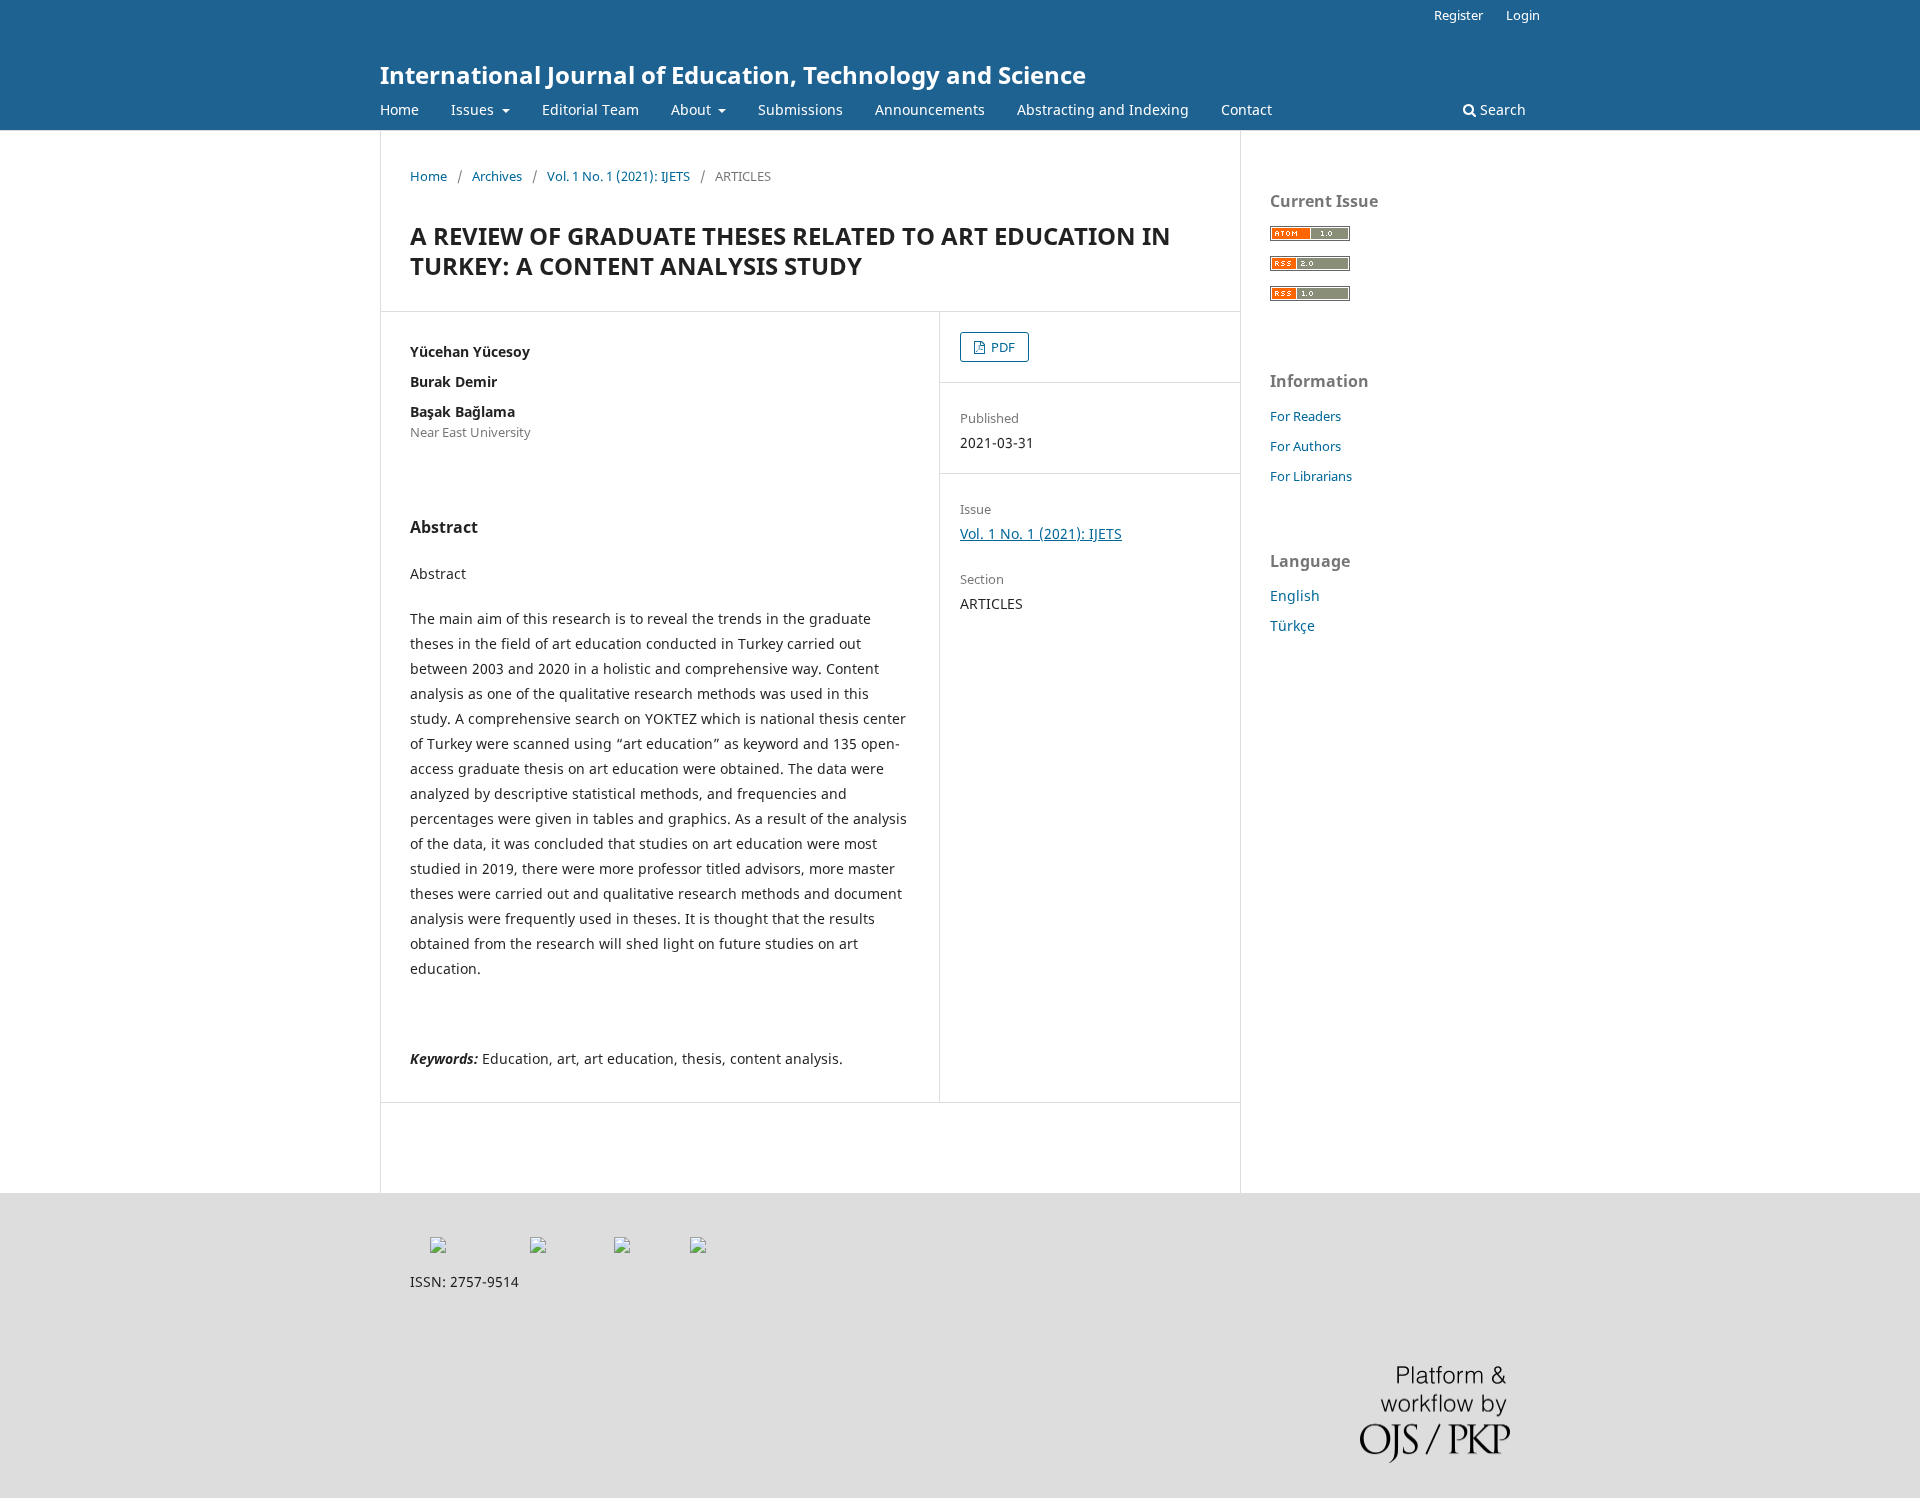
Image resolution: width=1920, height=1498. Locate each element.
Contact (1246, 109)
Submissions (800, 109)
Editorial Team (590, 109)
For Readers (1305, 416)
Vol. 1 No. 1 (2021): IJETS (618, 176)
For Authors (1305, 446)
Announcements (930, 109)
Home (399, 109)
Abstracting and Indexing (1103, 109)
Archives (497, 176)
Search (1501, 109)
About (693, 109)
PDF (1001, 347)
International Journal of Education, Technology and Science (733, 74)
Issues (474, 109)
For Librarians (1311, 476)
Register (1458, 15)
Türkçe (1292, 625)
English (1295, 595)
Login (1523, 15)
